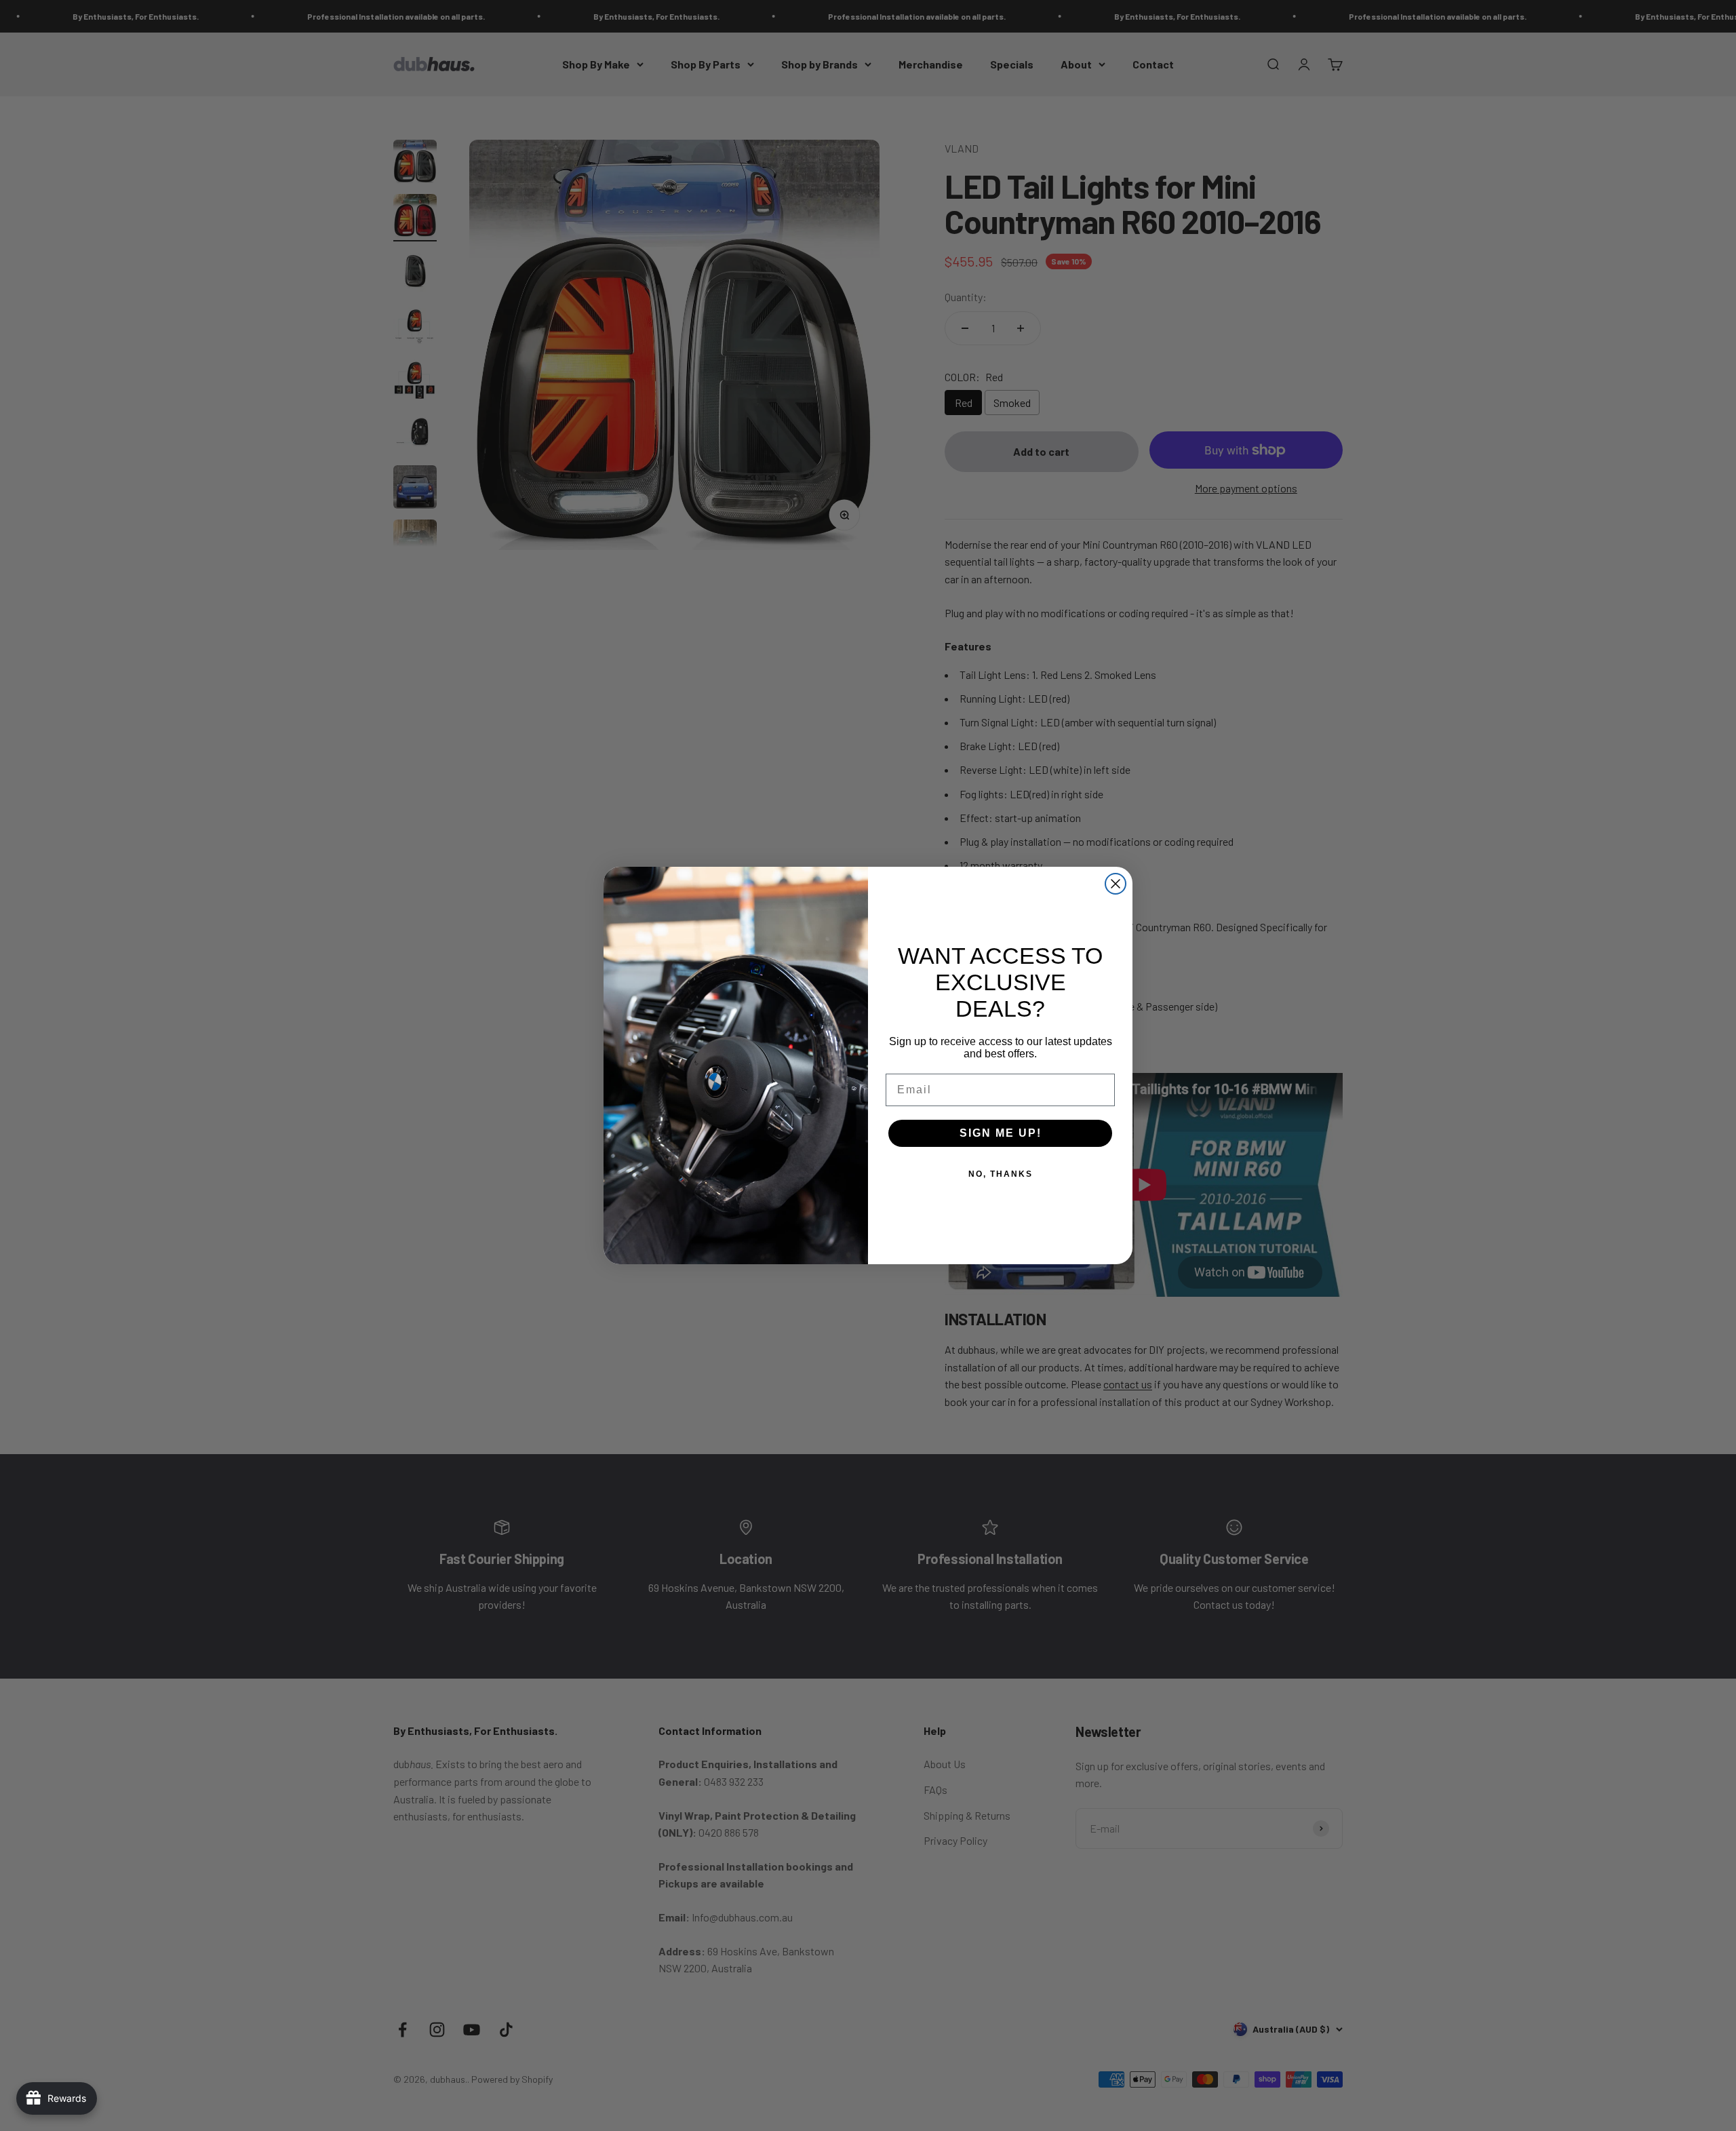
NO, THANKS (1001, 1174)
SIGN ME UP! (1001, 1133)
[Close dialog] (1116, 884)
